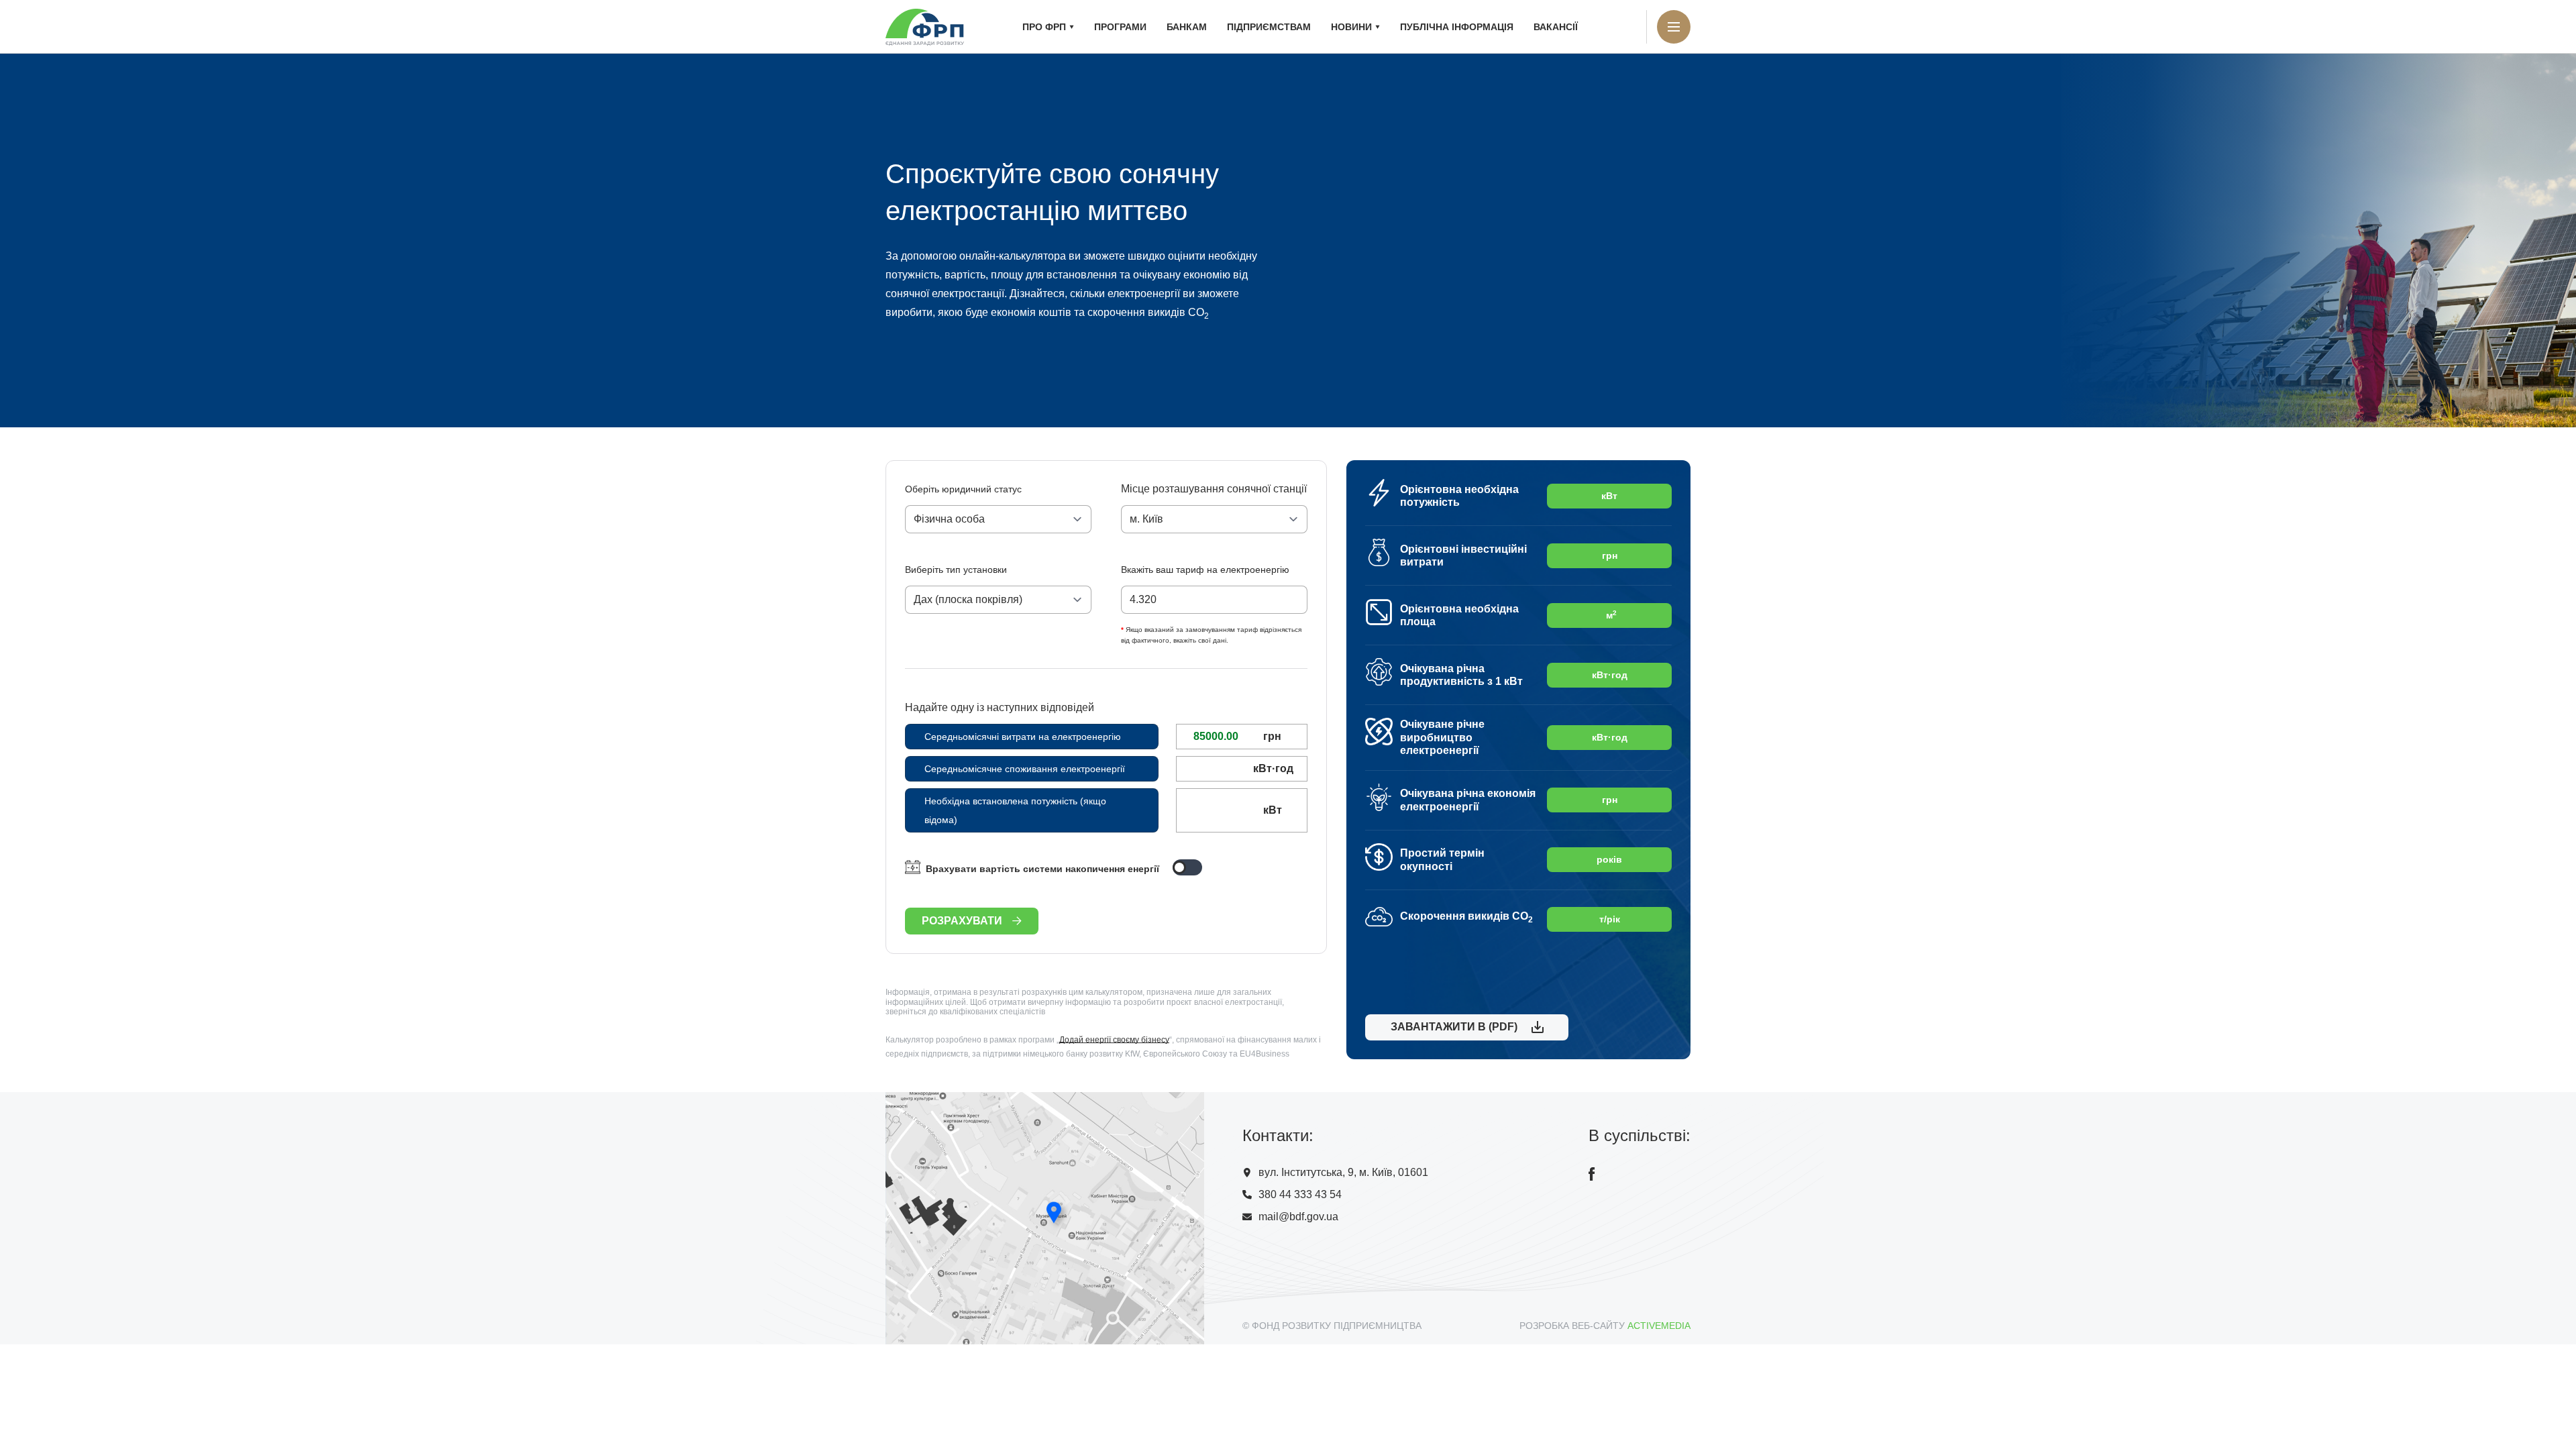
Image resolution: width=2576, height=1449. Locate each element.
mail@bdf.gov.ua (1298, 1217)
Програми (1120, 27)
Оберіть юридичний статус (963, 489)
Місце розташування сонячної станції (1214, 489)
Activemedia (1659, 1326)
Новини (1351, 27)
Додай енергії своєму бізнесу (1114, 1040)
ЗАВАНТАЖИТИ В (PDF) (1451, 1027)
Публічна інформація (1457, 27)
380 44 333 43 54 (1300, 1194)
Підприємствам (1269, 27)
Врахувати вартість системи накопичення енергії (1042, 869)
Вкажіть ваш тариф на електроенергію (1205, 570)
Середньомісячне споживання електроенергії (1025, 769)
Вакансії (1556, 27)
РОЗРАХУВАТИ (962, 921)
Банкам (1187, 27)
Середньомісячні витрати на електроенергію (1023, 737)
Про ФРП (1044, 27)
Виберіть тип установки (956, 570)
